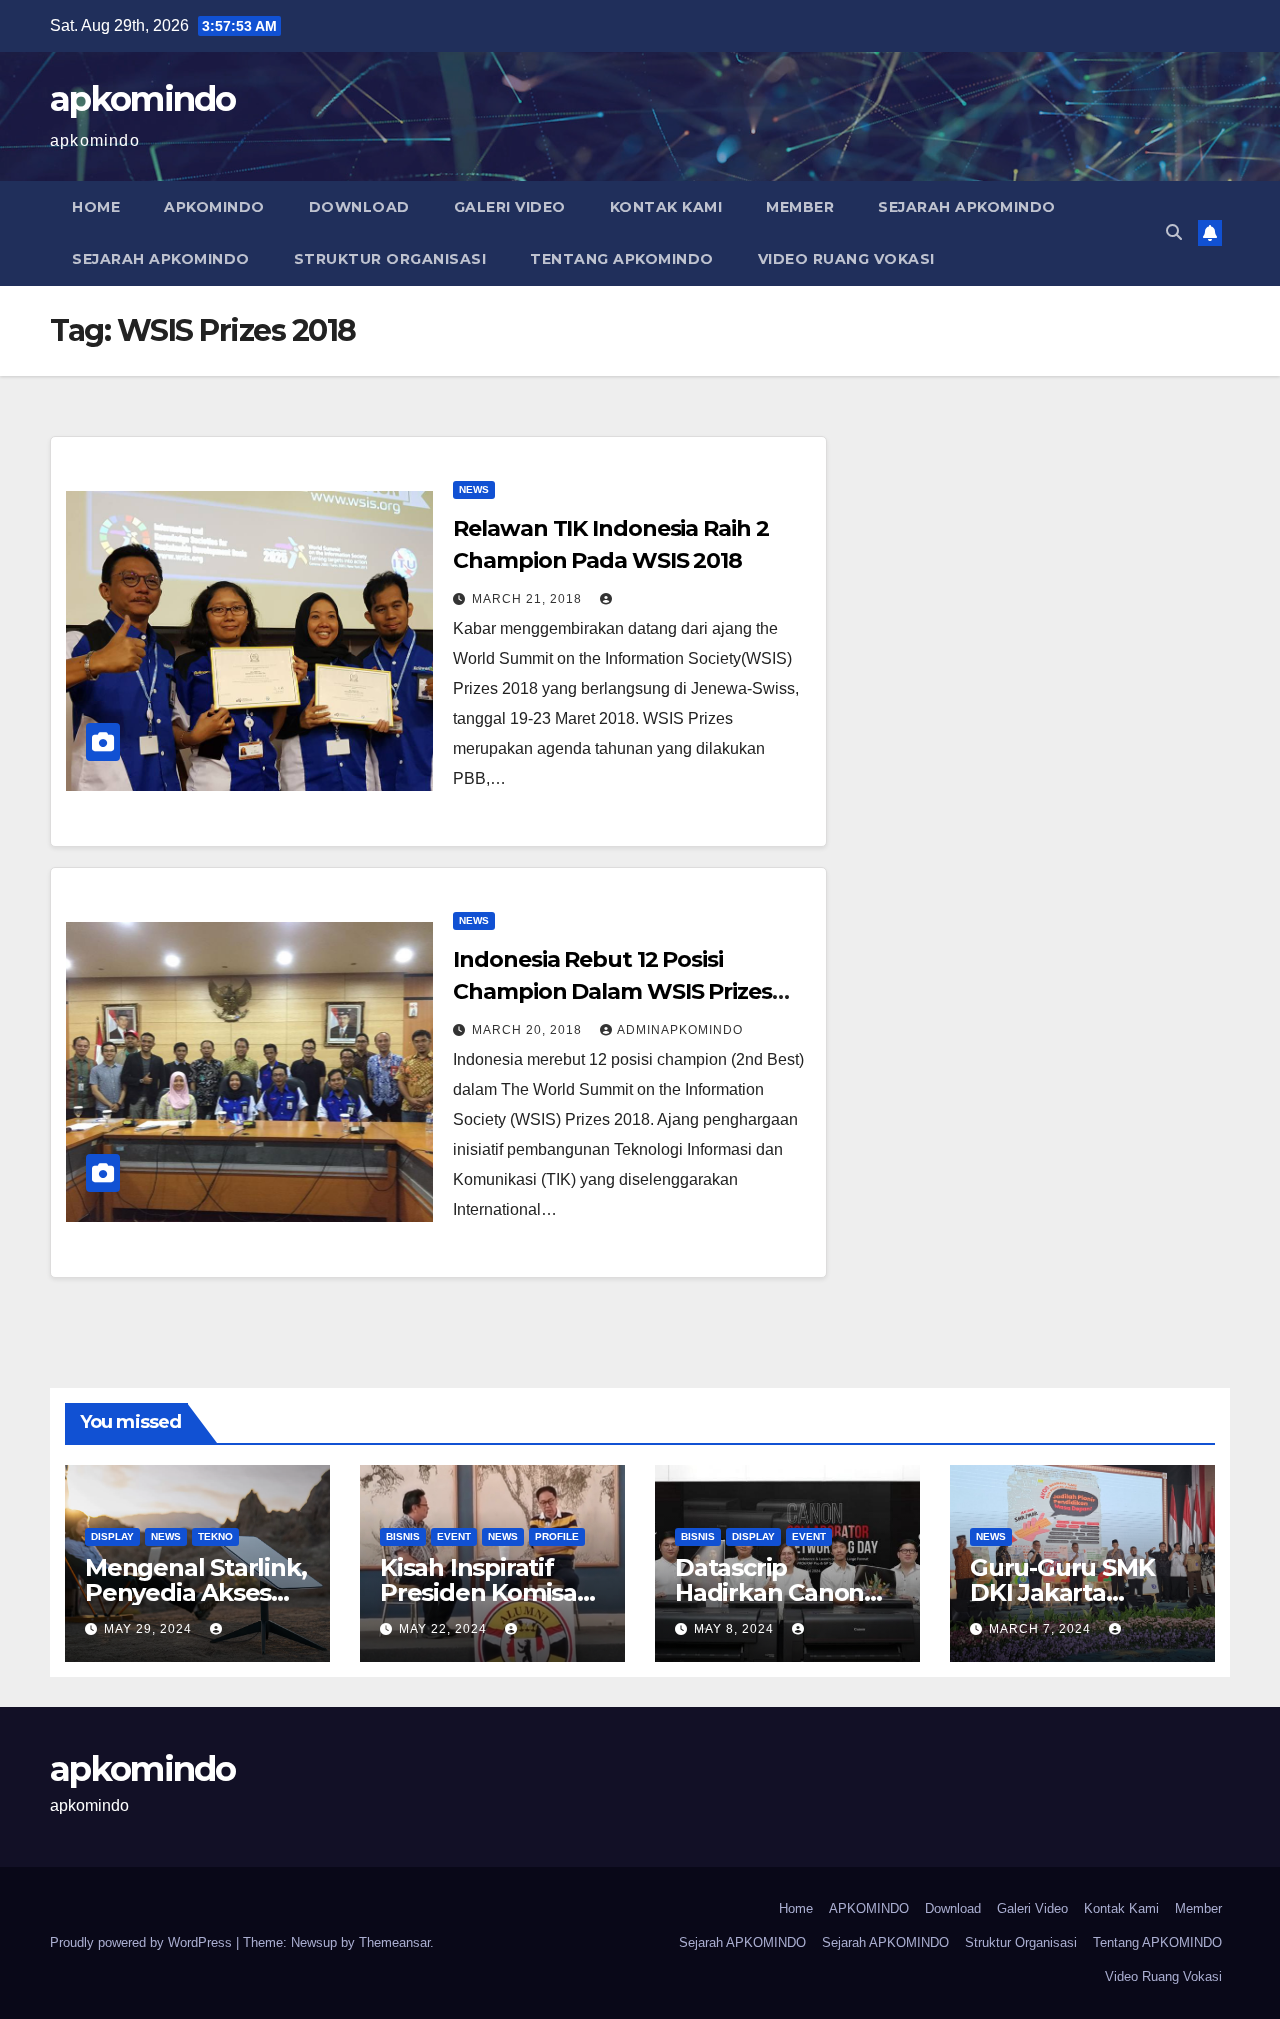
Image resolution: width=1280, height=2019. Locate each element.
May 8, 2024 (736, 1629)
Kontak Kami (666, 207)
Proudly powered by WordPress (143, 1942)
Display (112, 1536)
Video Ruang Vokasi (846, 259)
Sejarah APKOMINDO (967, 207)
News (474, 489)
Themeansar (394, 1942)
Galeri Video (510, 207)
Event (454, 1536)
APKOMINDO (214, 207)
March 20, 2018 (529, 1030)
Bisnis (403, 1536)
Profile (557, 1536)
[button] (1174, 232)
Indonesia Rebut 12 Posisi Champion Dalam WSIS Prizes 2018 (612, 991)
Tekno (215, 1536)
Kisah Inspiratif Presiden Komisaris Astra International (492, 1592)
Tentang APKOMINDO (622, 259)
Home (96, 207)
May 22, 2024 (445, 1629)
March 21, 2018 (529, 599)
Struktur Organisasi (390, 259)
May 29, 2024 (150, 1629)
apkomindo (143, 99)
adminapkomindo (680, 1030)
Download (359, 207)
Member (800, 207)
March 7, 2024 (1042, 1629)
